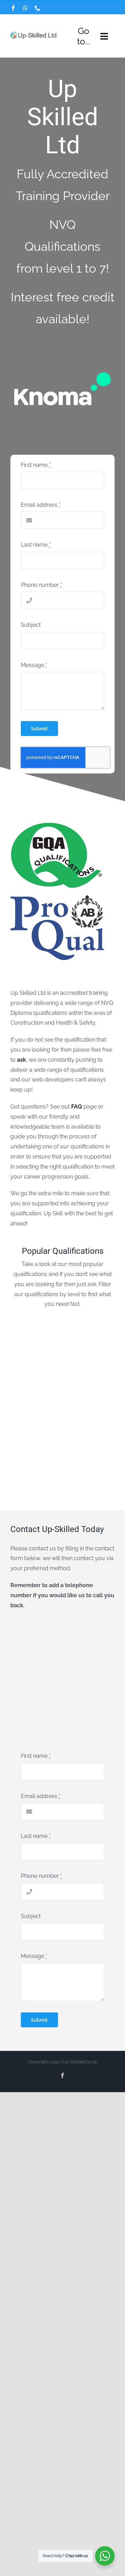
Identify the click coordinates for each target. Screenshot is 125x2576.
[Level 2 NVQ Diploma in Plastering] (36, 1321)
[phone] (37, 8)
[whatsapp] (25, 8)
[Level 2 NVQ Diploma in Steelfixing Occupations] (89, 1321)
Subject (31, 625)
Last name (36, 545)
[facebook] (13, 8)
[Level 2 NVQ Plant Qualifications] (36, 1375)
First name (36, 465)
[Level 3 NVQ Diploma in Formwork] (89, 1428)
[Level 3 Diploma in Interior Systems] (36, 1428)
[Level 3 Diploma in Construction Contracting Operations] (89, 1375)
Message (34, 665)
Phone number (41, 585)
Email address (41, 505)
